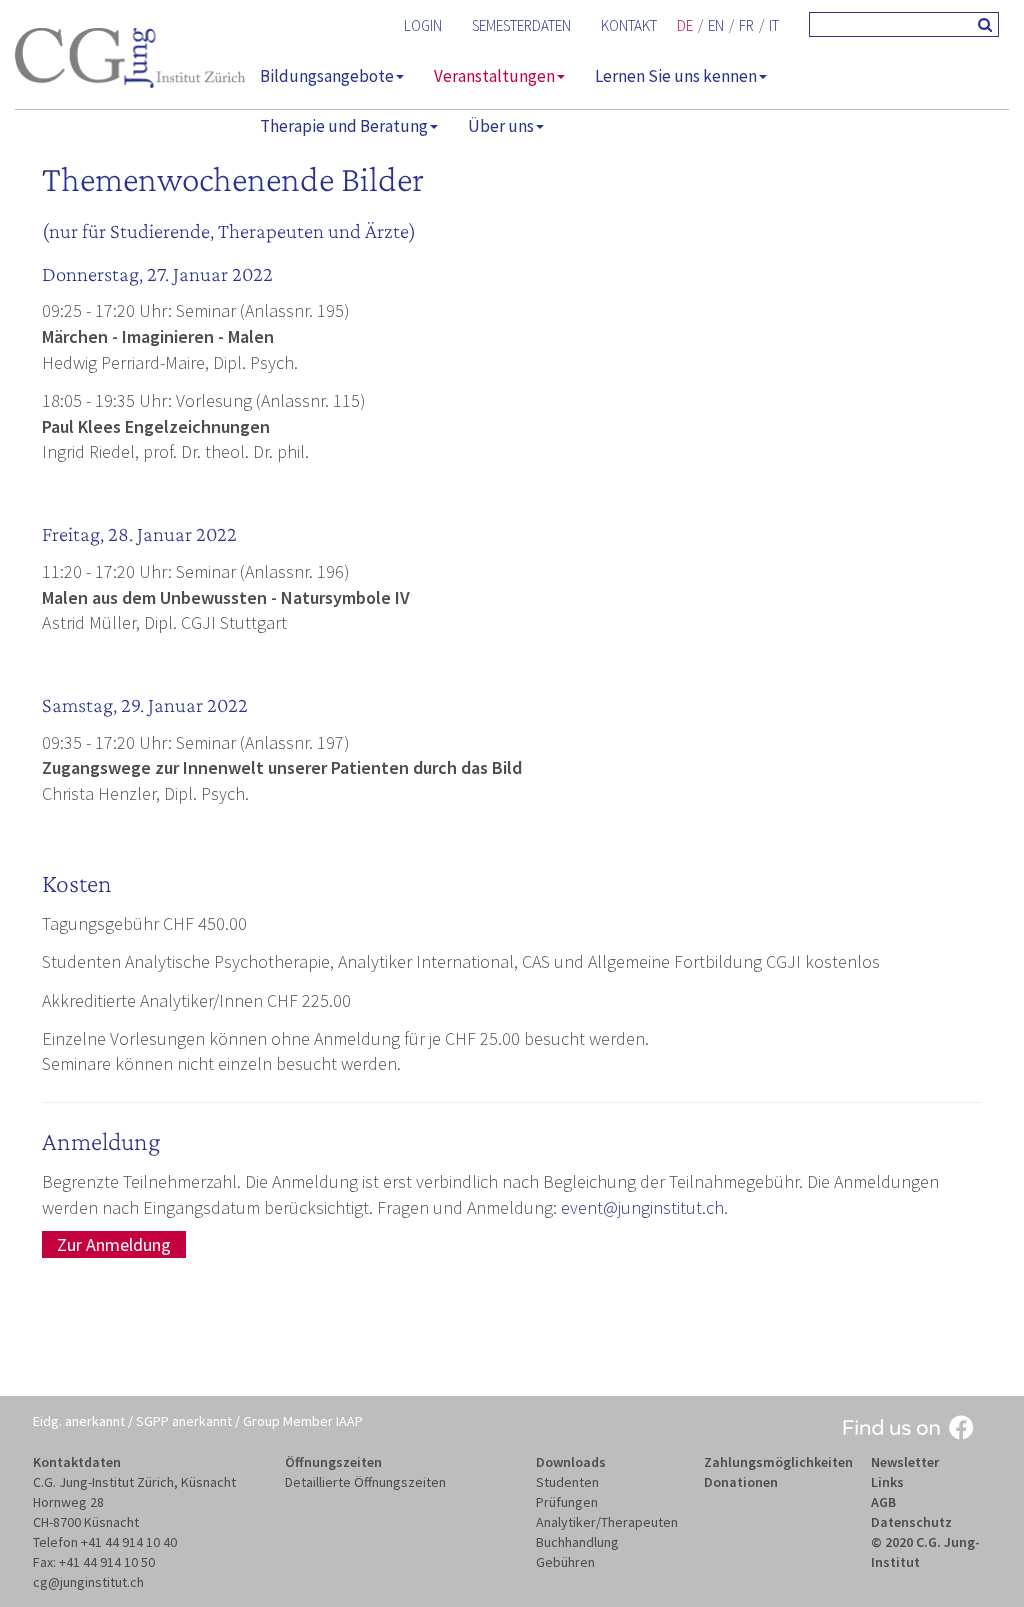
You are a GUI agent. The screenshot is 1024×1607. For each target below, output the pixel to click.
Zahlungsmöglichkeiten (778, 1462)
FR (746, 25)
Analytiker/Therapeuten (607, 1522)
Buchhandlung (577, 1542)
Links (887, 1482)
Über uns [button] (501, 126)
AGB (883, 1502)
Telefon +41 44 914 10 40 (105, 1542)
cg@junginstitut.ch (88, 1582)
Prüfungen (567, 1502)
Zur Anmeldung (114, 1244)
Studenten (567, 1482)
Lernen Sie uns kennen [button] (676, 76)
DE (685, 25)
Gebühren (565, 1562)
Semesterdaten (521, 25)
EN (716, 25)
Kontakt (629, 25)
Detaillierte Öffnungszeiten (365, 1482)
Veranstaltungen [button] (494, 76)
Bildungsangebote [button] (327, 76)
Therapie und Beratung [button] (344, 126)
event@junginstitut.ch (642, 1207)
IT (774, 25)
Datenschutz (911, 1522)
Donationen (741, 1482)
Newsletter (905, 1462)
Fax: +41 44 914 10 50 (94, 1562)
